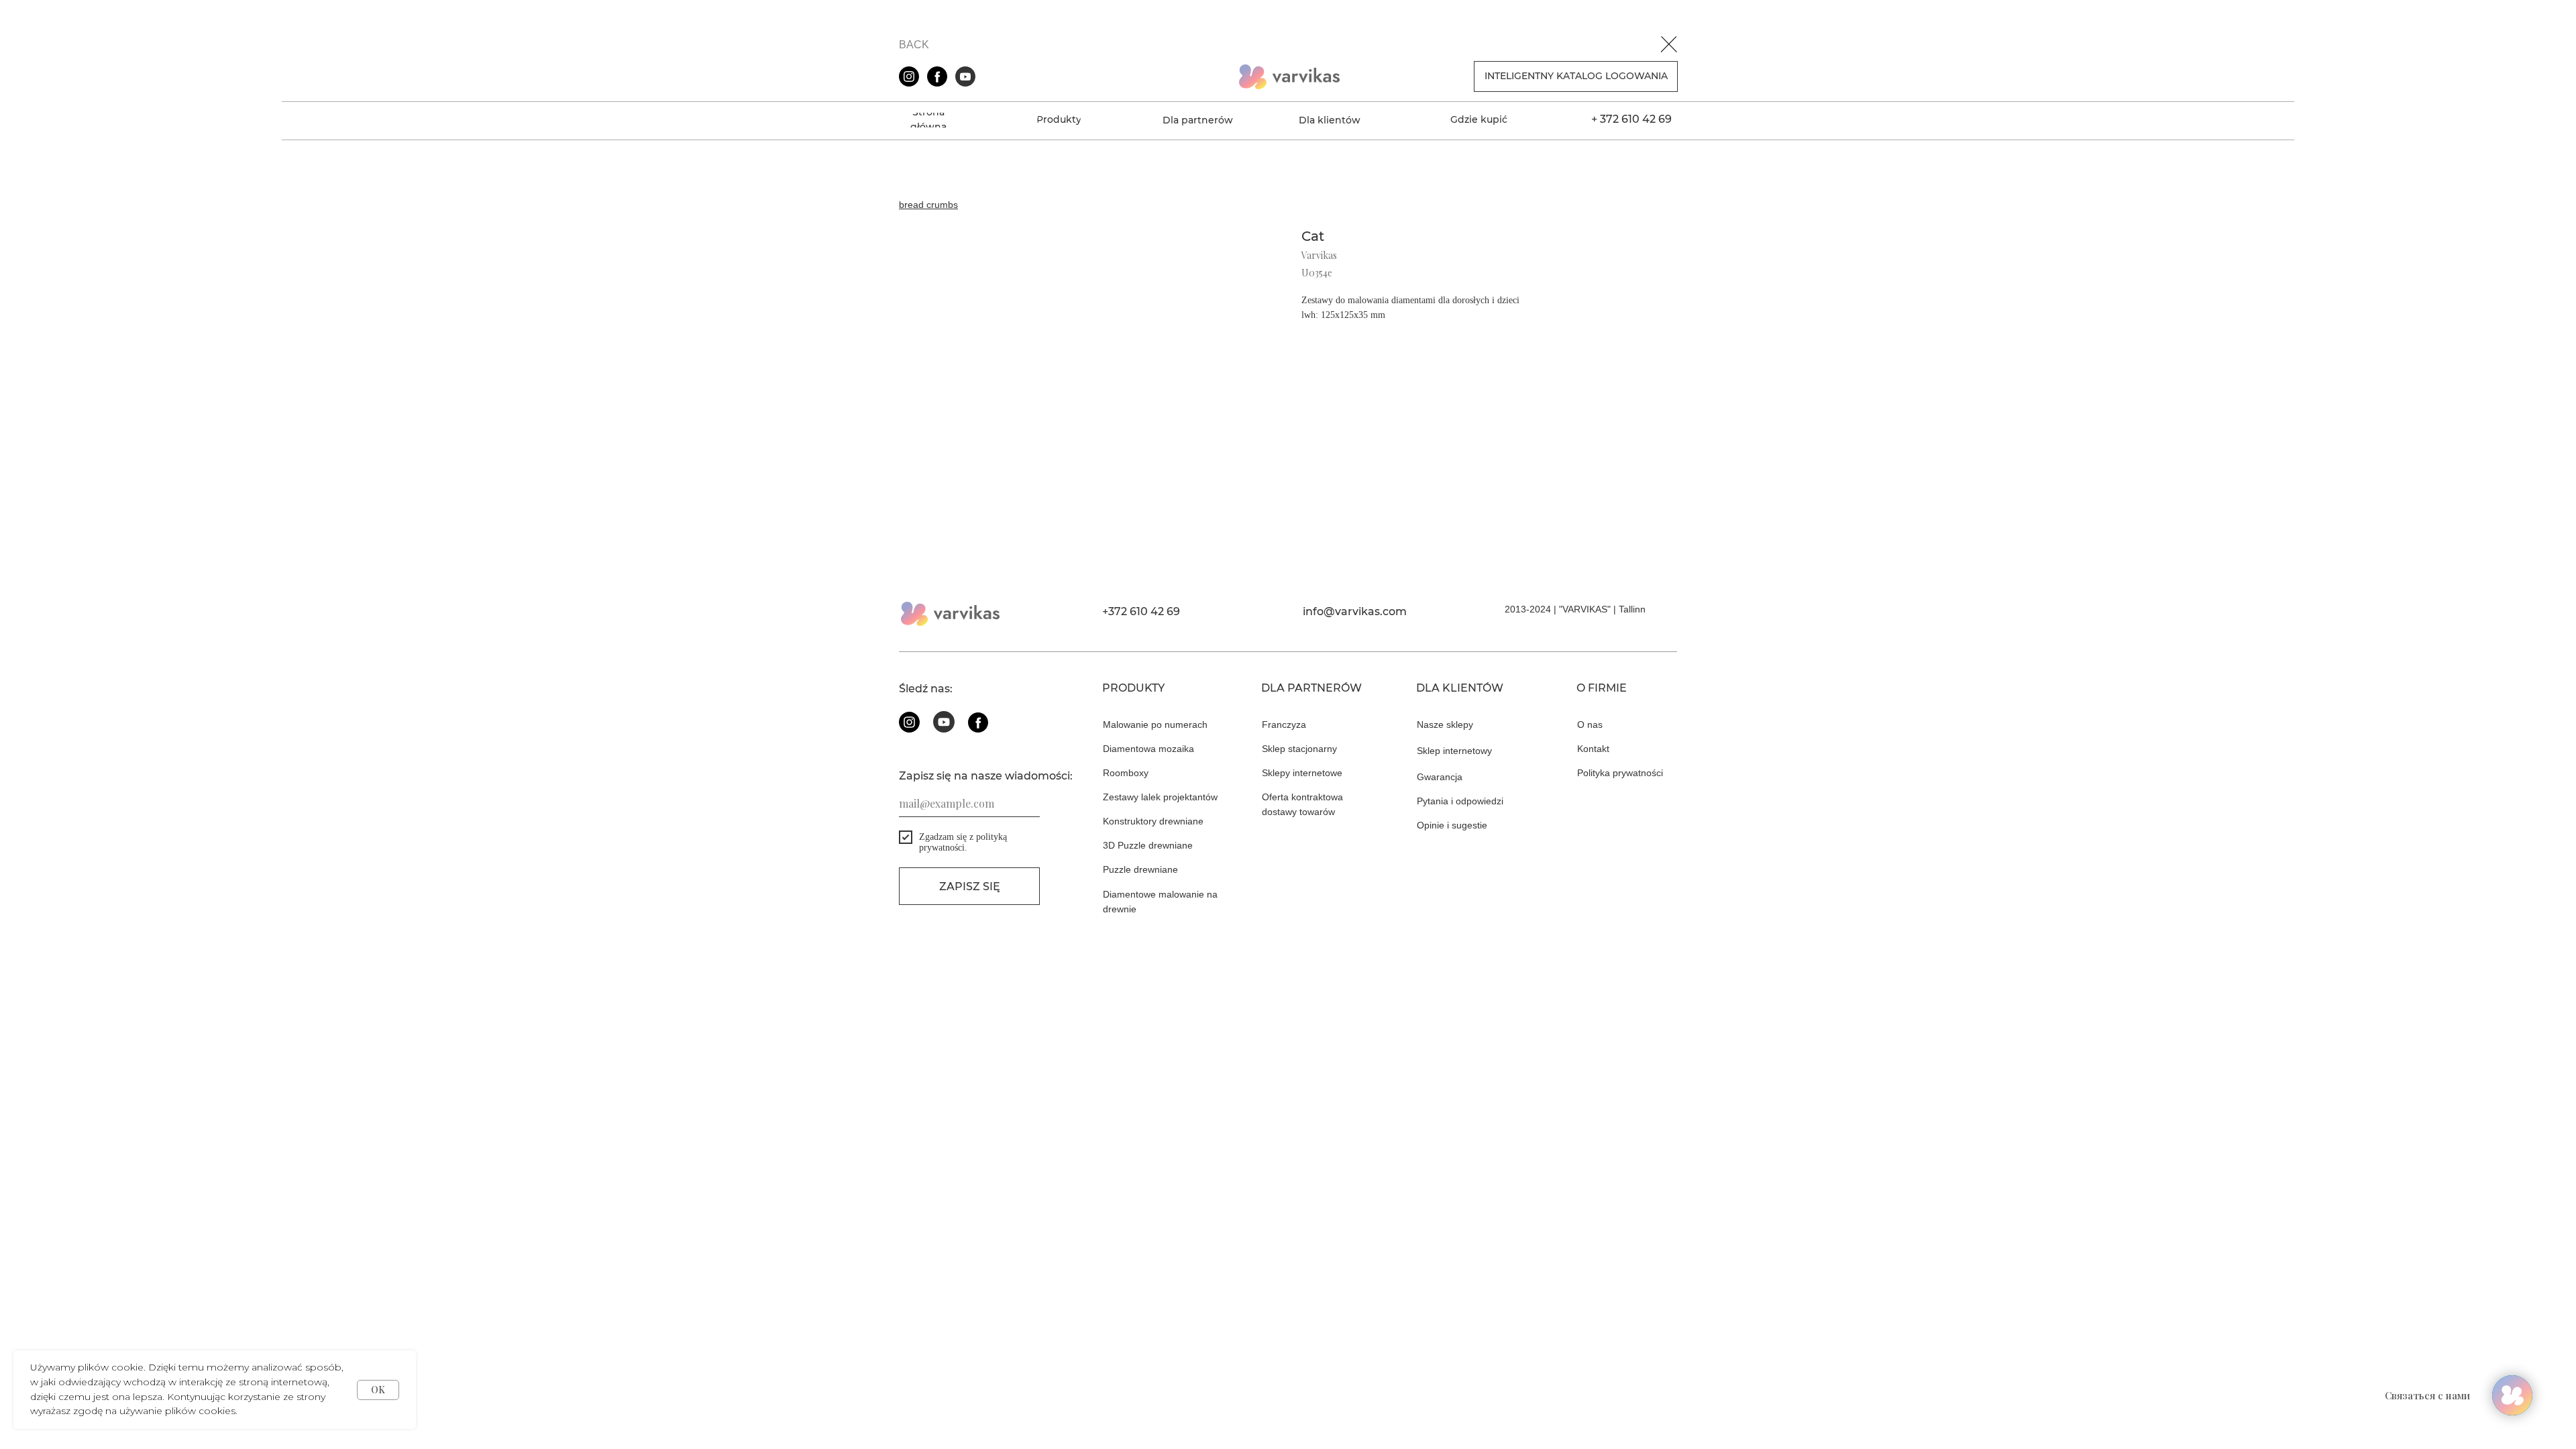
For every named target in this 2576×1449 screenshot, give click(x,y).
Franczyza (1284, 724)
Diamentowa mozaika (1148, 749)
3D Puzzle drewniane (1148, 845)
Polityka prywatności (1620, 773)
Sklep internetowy (1454, 751)
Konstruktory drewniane (1153, 821)
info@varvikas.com (1355, 611)
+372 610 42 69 (1141, 611)
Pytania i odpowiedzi (1460, 801)
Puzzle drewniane (1140, 869)
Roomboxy (1126, 773)
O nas (1590, 724)
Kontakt (1593, 749)
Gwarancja (1440, 777)
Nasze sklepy (1445, 724)
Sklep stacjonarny (1299, 749)
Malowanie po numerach (1155, 724)
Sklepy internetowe (1302, 773)
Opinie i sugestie (1452, 825)
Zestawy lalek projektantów (1160, 797)
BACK (914, 45)
